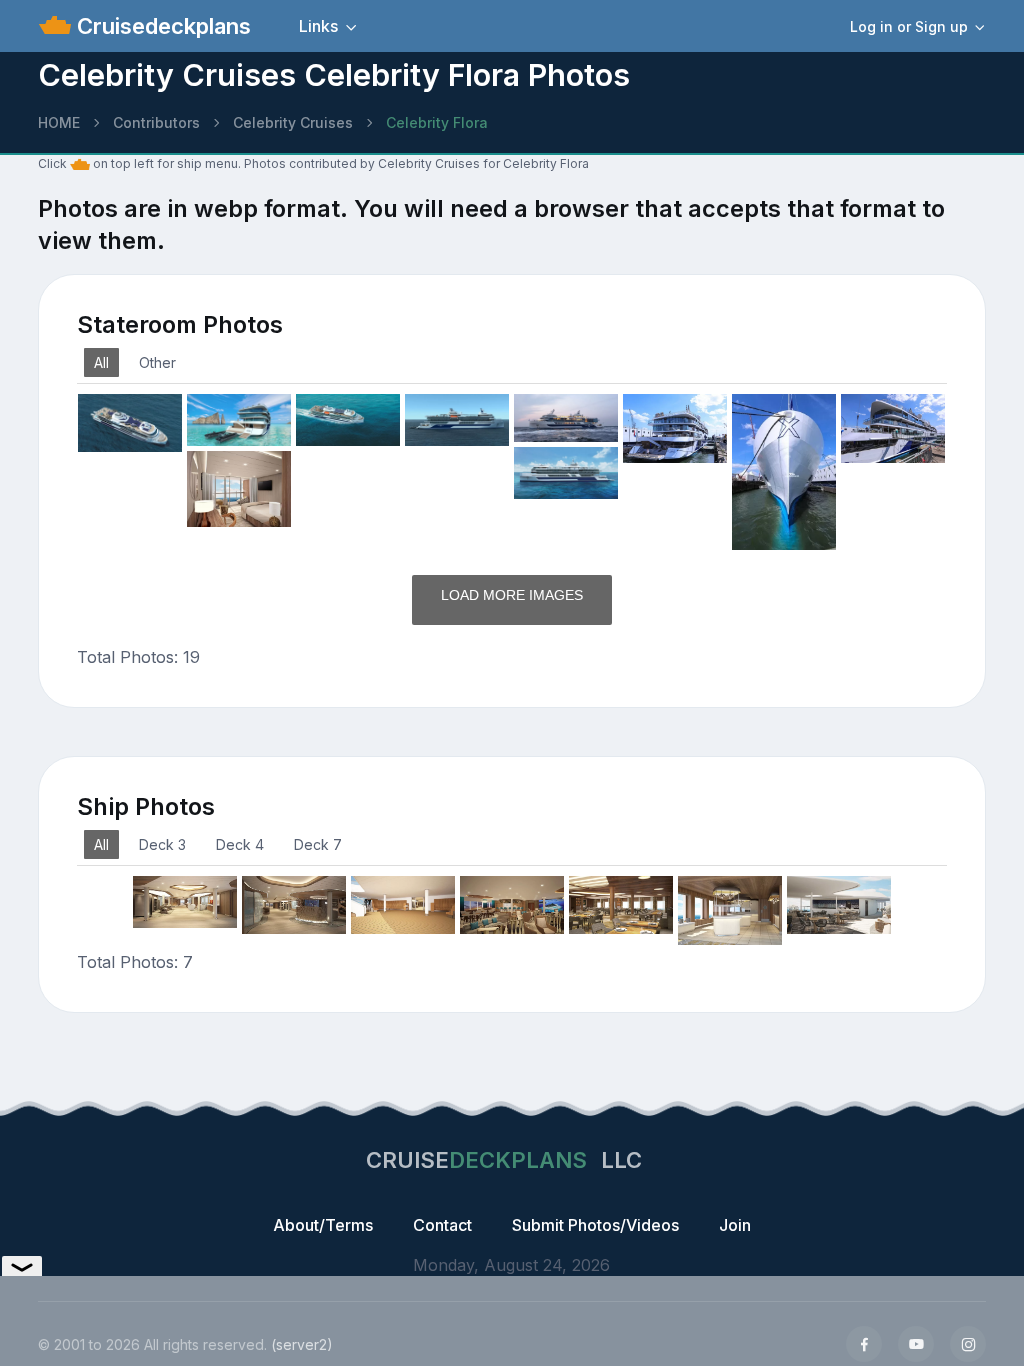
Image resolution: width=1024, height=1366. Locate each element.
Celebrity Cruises (293, 122)
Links (318, 26)
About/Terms (323, 1225)
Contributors (156, 122)
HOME (59, 122)
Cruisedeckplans (161, 26)
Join (735, 1225)
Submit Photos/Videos (595, 1225)
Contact (442, 1225)
